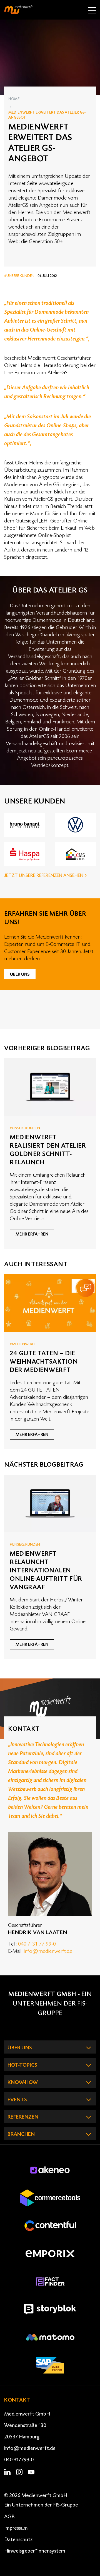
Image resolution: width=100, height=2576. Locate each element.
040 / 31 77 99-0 (37, 1944)
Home (14, 99)
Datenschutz (18, 2539)
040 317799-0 (19, 2460)
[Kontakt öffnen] (85, 1288)
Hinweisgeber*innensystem (35, 2551)
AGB (9, 2517)
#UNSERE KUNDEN (20, 276)
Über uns (20, 974)
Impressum (16, 2528)
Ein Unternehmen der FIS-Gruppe (52, 2004)
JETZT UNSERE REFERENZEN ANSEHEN (44, 876)
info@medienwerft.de (48, 1951)
